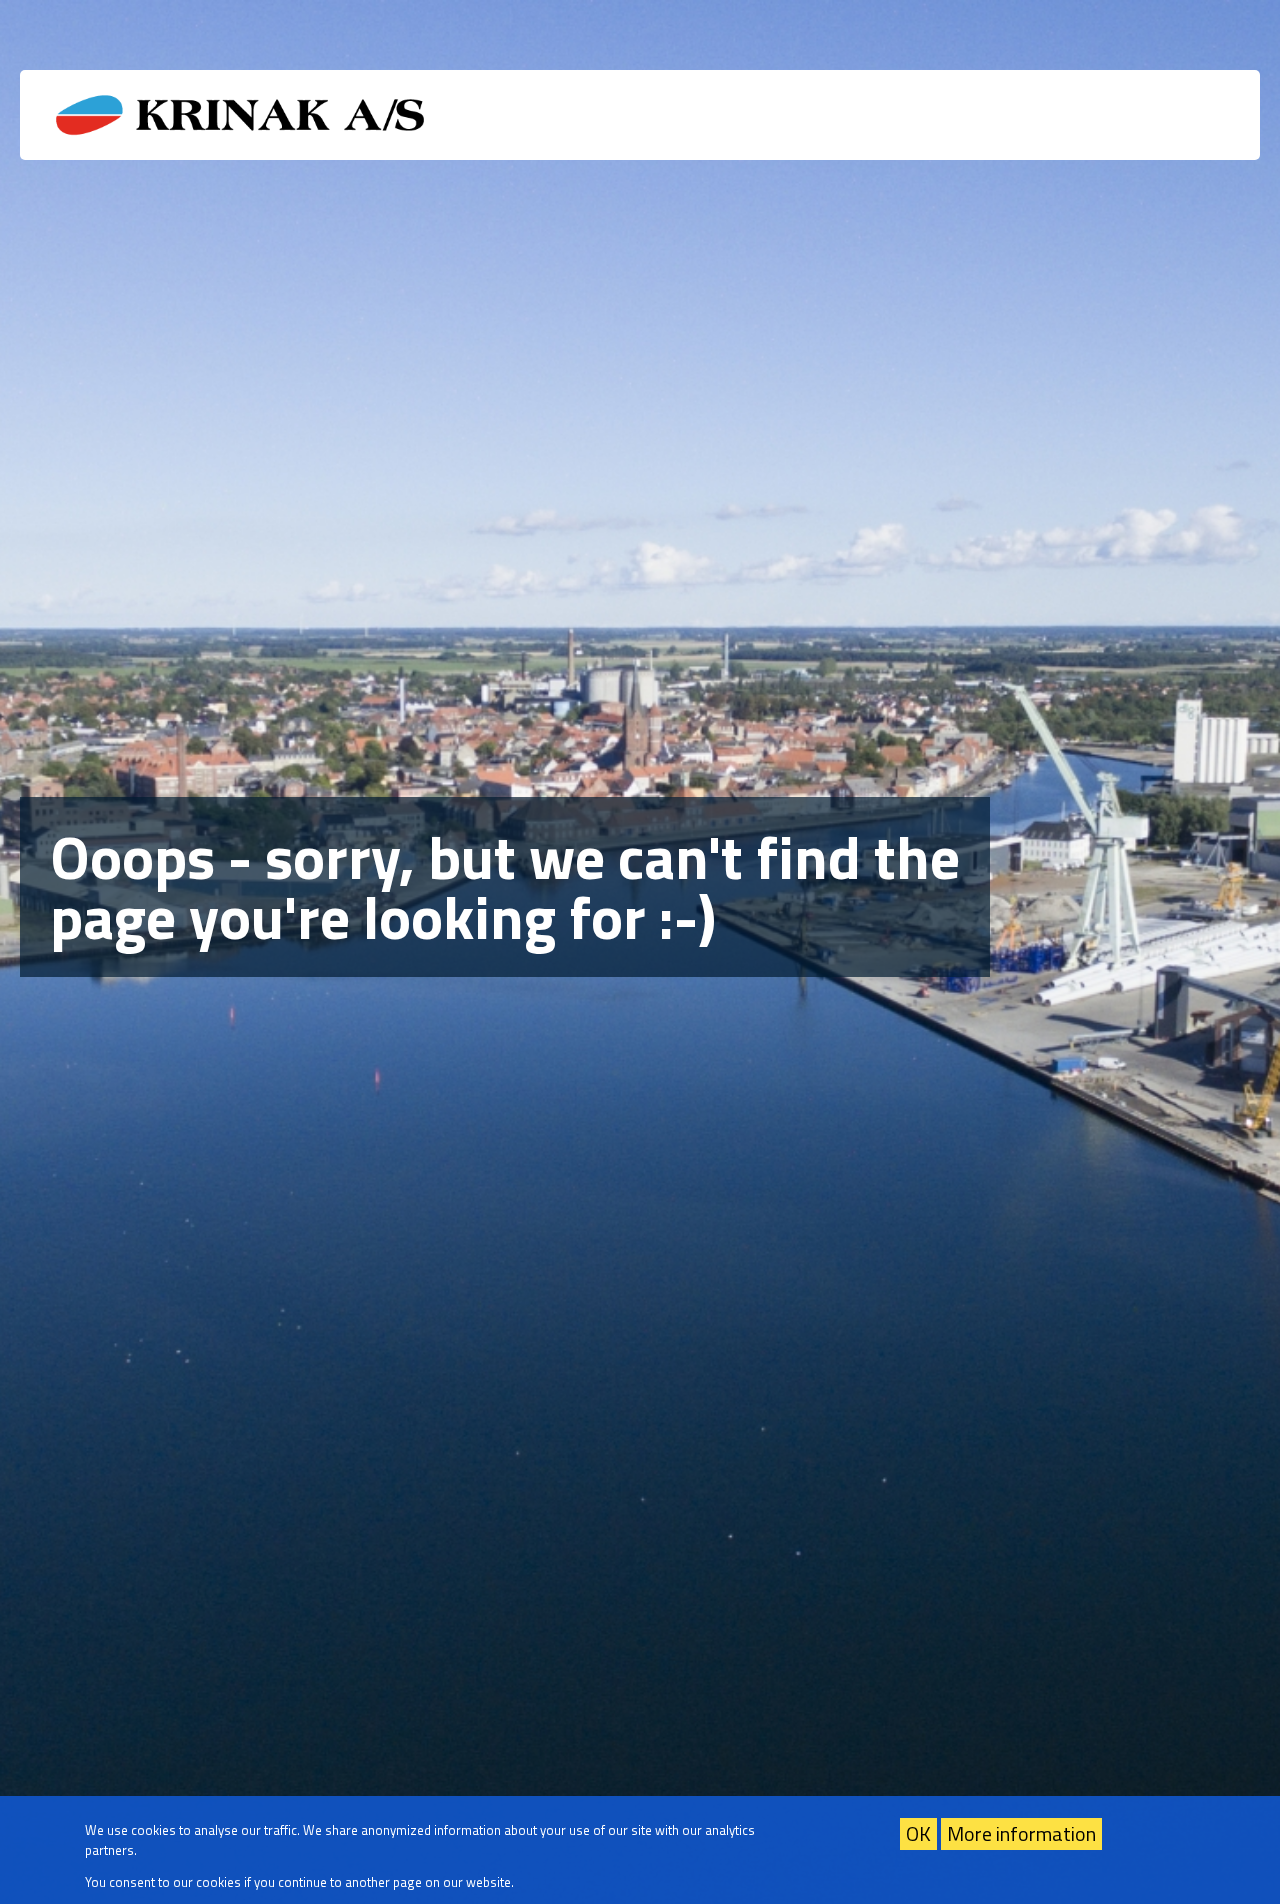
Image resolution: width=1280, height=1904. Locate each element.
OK (918, 1833)
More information (1021, 1833)
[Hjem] (239, 115)
